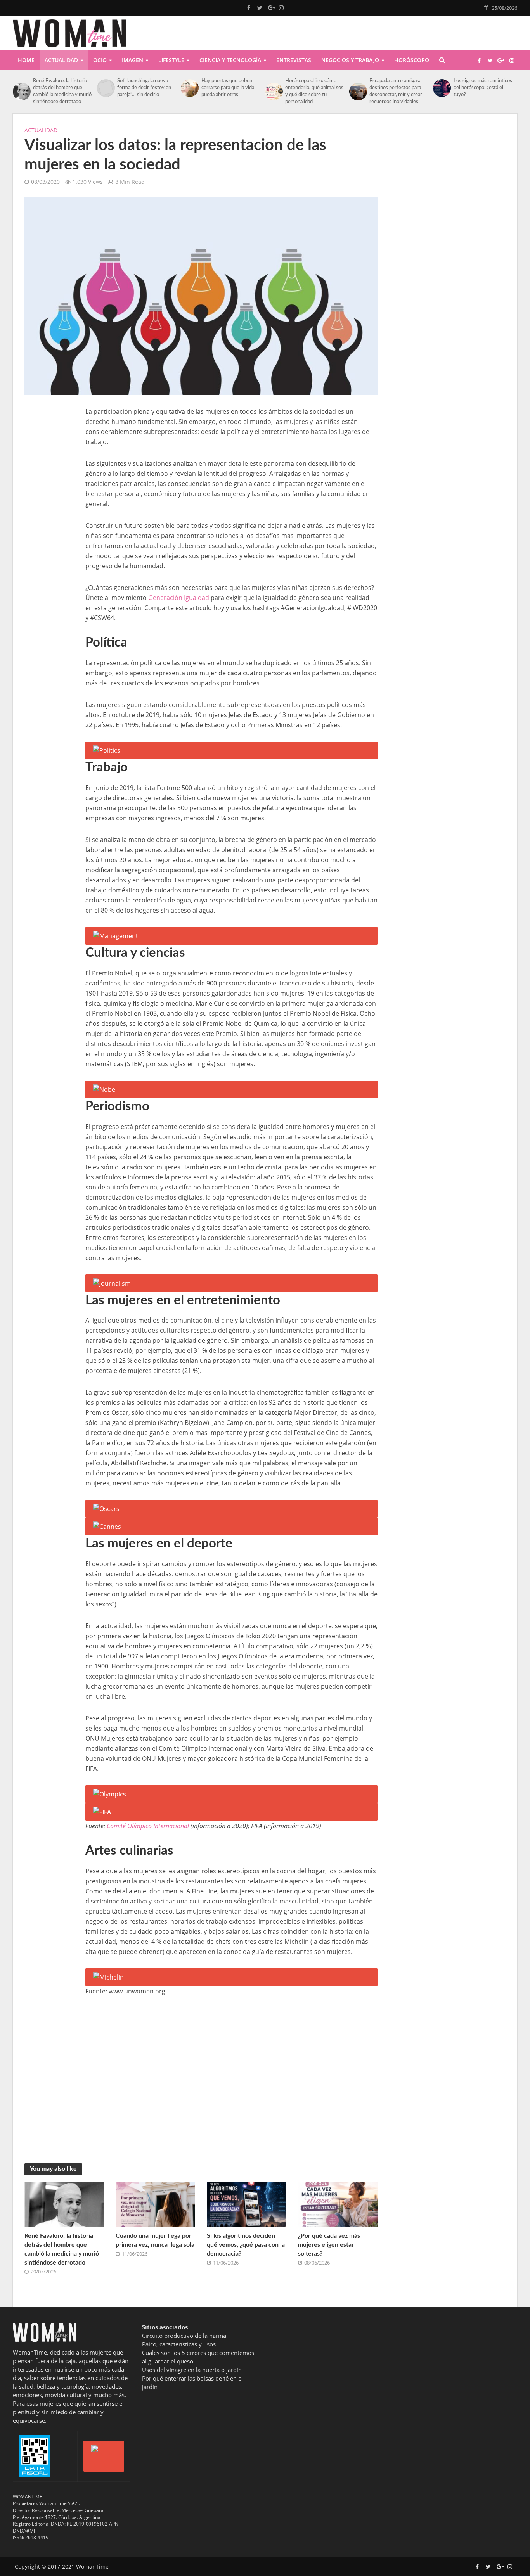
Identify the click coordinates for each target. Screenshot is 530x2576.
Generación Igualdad (179, 598)
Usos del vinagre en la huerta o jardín (192, 2370)
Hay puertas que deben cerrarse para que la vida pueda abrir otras (228, 88)
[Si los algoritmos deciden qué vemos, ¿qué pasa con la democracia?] (247, 2204)
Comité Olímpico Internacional (148, 1826)
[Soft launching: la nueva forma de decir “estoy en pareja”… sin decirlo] (105, 88)
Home (26, 60)
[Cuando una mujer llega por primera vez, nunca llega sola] (155, 2204)
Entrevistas (294, 60)
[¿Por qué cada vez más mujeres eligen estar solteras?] (338, 2204)
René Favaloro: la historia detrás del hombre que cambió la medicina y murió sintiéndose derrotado (62, 91)
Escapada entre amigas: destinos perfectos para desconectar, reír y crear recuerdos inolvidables (396, 91)
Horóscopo (412, 60)
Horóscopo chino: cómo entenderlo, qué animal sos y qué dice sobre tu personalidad (314, 91)
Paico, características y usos (179, 2344)
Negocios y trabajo (350, 60)
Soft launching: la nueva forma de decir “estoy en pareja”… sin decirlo (144, 88)
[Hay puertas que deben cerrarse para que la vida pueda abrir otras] (189, 88)
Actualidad (61, 60)
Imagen (132, 60)
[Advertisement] (49, 523)
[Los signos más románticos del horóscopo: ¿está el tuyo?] (441, 88)
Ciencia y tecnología (230, 60)
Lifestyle (171, 60)
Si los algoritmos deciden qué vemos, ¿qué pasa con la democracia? (246, 2245)
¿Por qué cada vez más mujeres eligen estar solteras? (329, 2245)
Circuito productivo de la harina (184, 2336)
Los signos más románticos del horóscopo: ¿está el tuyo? (483, 88)
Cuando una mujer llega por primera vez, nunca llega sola (155, 2240)
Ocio (100, 60)
